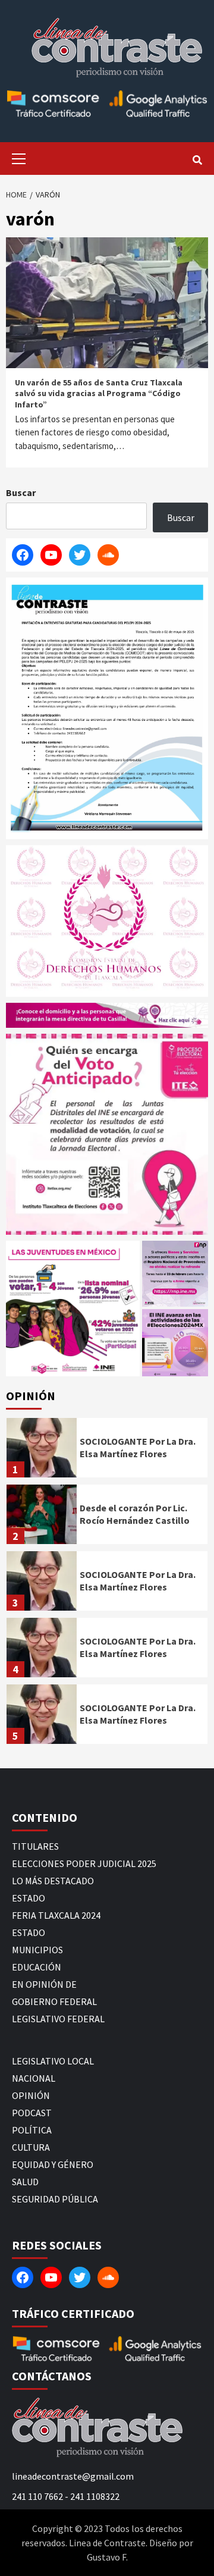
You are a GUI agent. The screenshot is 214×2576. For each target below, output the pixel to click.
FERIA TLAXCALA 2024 (56, 1915)
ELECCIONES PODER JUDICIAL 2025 (84, 1863)
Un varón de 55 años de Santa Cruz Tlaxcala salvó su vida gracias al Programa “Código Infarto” (99, 393)
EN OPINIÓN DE (44, 1984)
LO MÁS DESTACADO (53, 1881)
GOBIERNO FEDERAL (54, 2001)
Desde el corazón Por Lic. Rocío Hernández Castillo (135, 1514)
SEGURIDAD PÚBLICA (55, 2199)
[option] (107, 1451)
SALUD (25, 2182)
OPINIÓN (31, 2095)
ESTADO (29, 1898)
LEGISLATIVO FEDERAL (58, 2019)
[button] (73, 1309)
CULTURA (31, 2147)
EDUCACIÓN (37, 1967)
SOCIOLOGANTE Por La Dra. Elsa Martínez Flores (138, 1447)
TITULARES (35, 1846)
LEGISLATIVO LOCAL (53, 2061)
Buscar (21, 492)
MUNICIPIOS (37, 1950)
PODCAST (32, 2113)
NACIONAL (34, 2078)
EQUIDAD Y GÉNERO (53, 2164)
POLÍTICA (32, 2130)
